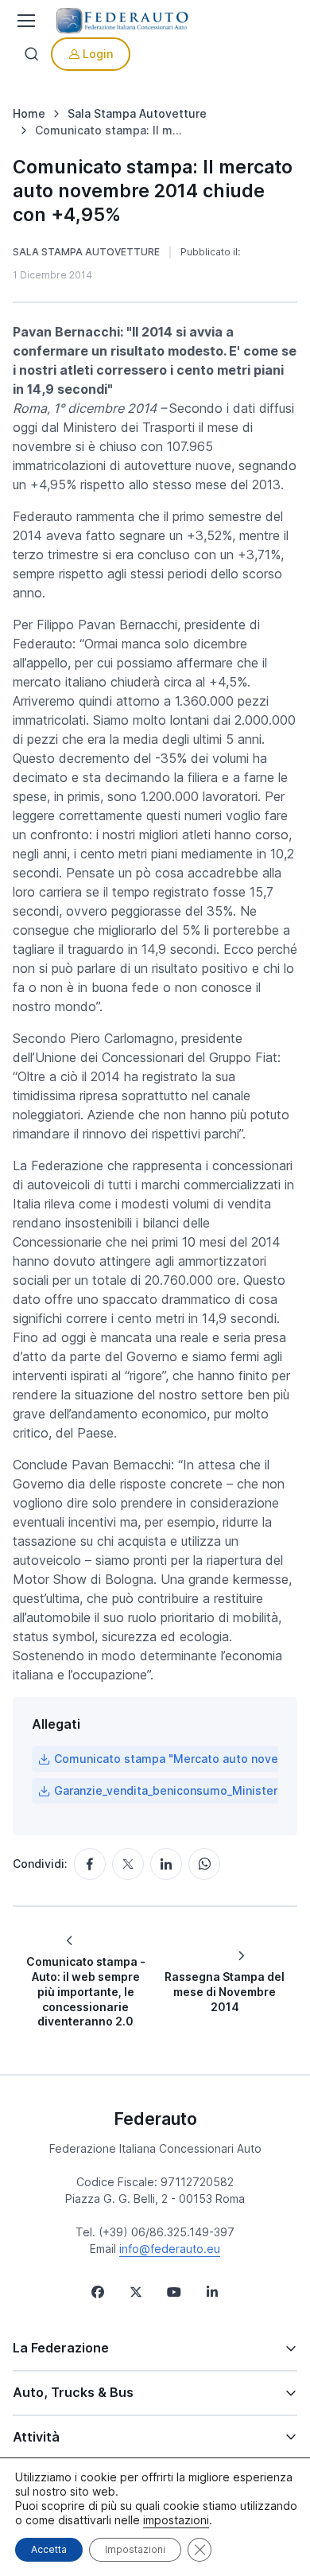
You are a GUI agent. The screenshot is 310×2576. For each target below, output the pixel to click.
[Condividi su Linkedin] (166, 1864)
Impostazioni (135, 2549)
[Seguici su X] (136, 2292)
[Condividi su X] (128, 1864)
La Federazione (61, 2348)
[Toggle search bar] (32, 54)
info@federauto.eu (170, 2249)
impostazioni (176, 2520)
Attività (36, 2437)
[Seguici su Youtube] (174, 2292)
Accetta (49, 2549)
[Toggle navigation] (25, 21)
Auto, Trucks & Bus (73, 2392)
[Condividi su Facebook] (90, 1864)
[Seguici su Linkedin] (212, 2292)
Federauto (155, 2119)
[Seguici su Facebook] (98, 2292)
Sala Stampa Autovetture (86, 252)
